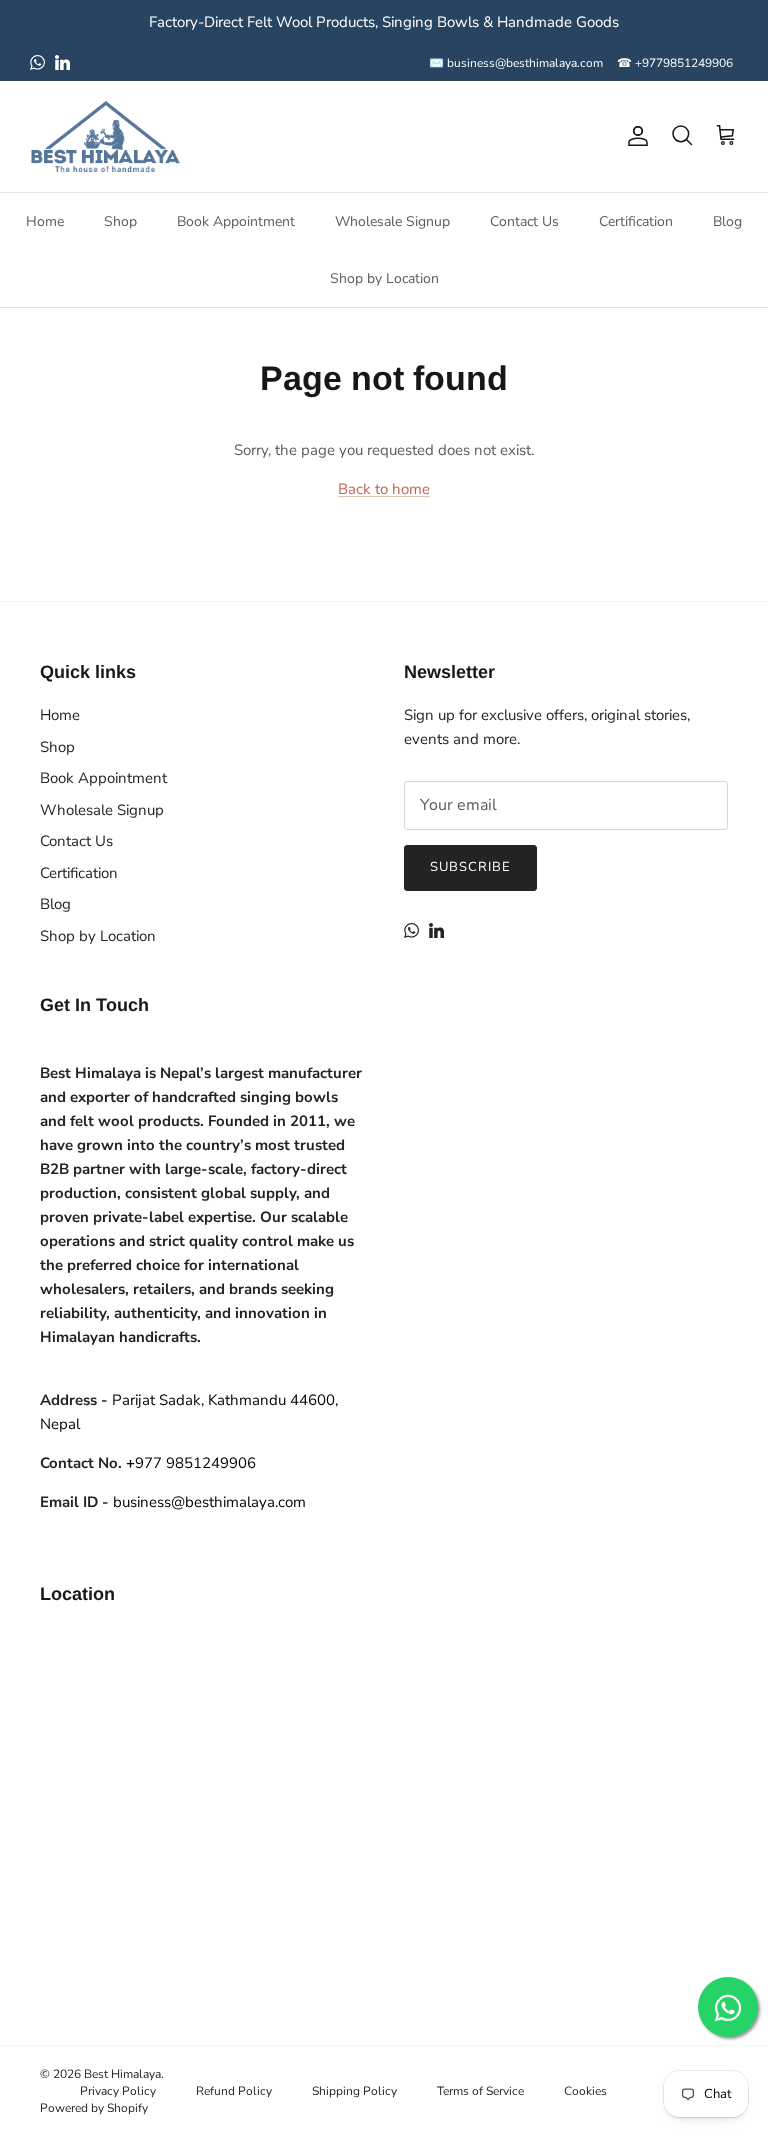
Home (45, 221)
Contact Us (524, 221)
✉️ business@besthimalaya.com (516, 63)
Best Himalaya (122, 2074)
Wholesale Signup (392, 221)
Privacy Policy (118, 2091)
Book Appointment (236, 221)
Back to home (384, 489)
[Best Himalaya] (105, 136)
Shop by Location (384, 278)
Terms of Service (480, 2091)
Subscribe (470, 867)
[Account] (634, 136)
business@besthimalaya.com (209, 1502)
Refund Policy (234, 2091)
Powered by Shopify (94, 2108)
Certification (636, 221)
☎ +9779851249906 (675, 63)
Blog (727, 221)
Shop (120, 221)
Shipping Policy (354, 2091)
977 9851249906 (191, 1463)
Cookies (585, 2091)
